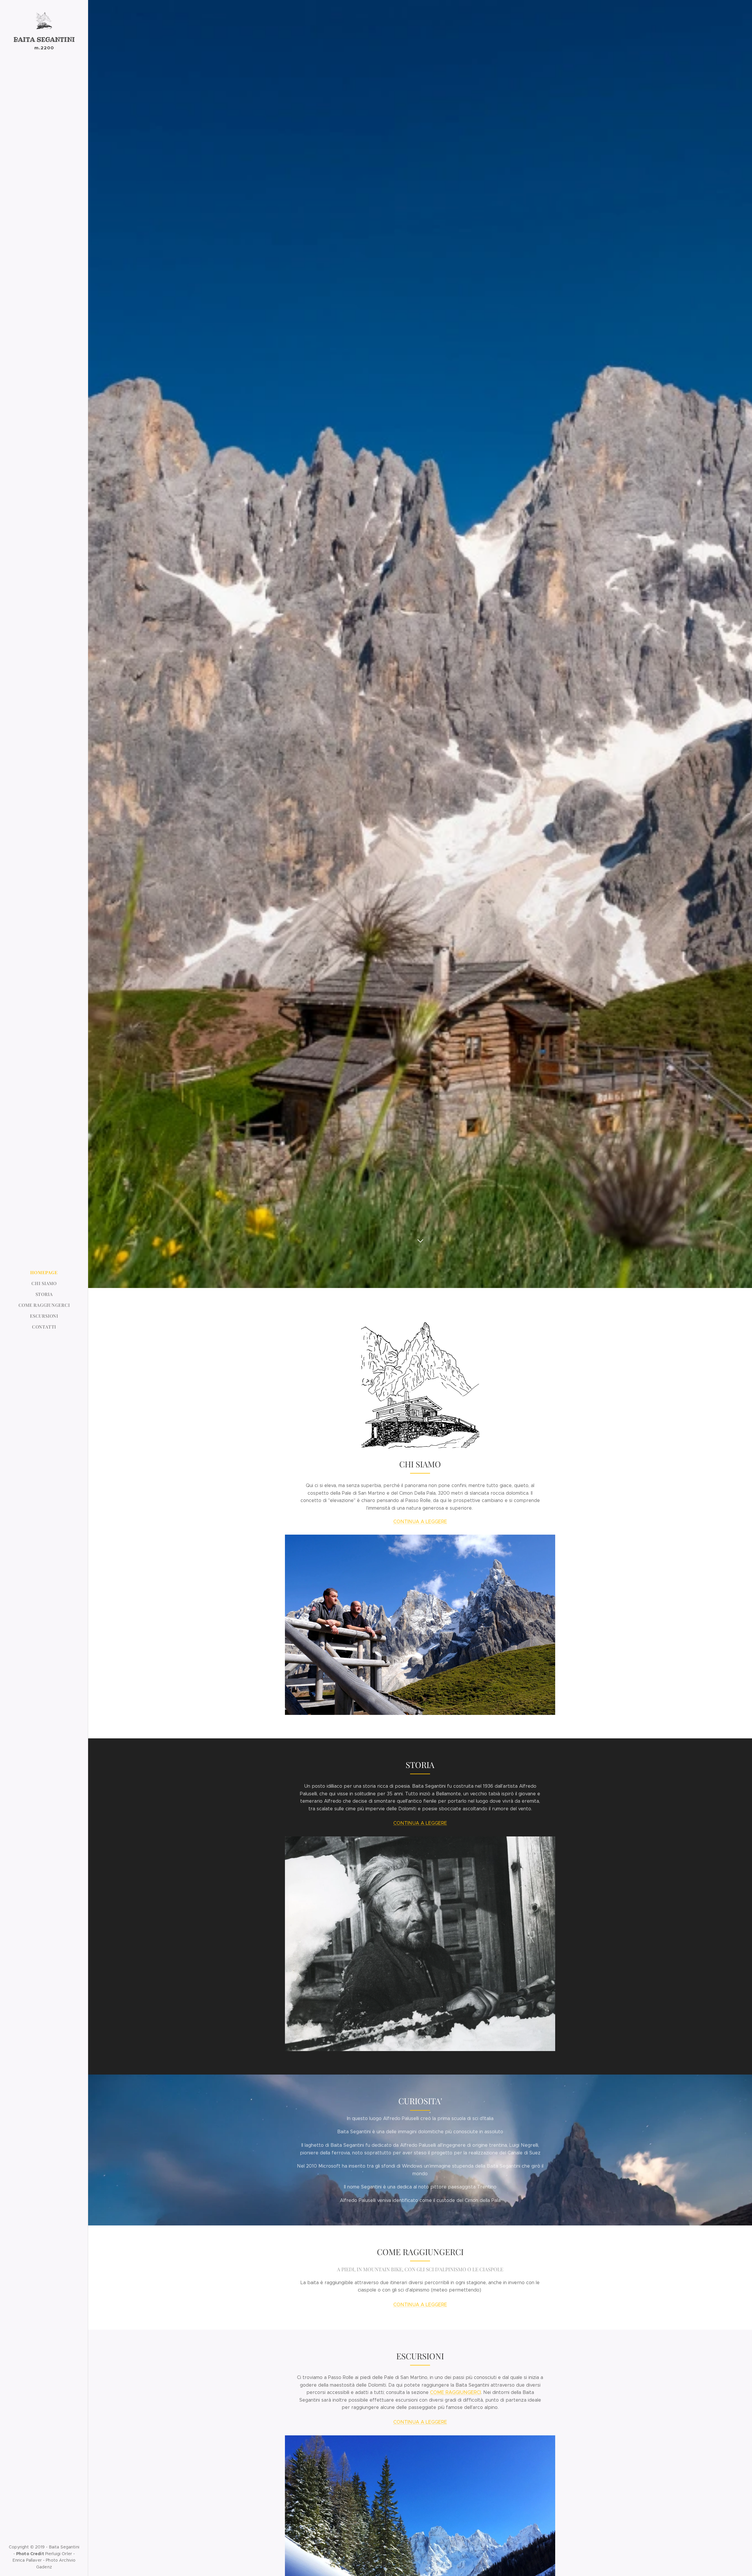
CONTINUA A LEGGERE (420, 1522)
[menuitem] (44, 1273)
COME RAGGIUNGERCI (455, 2392)
